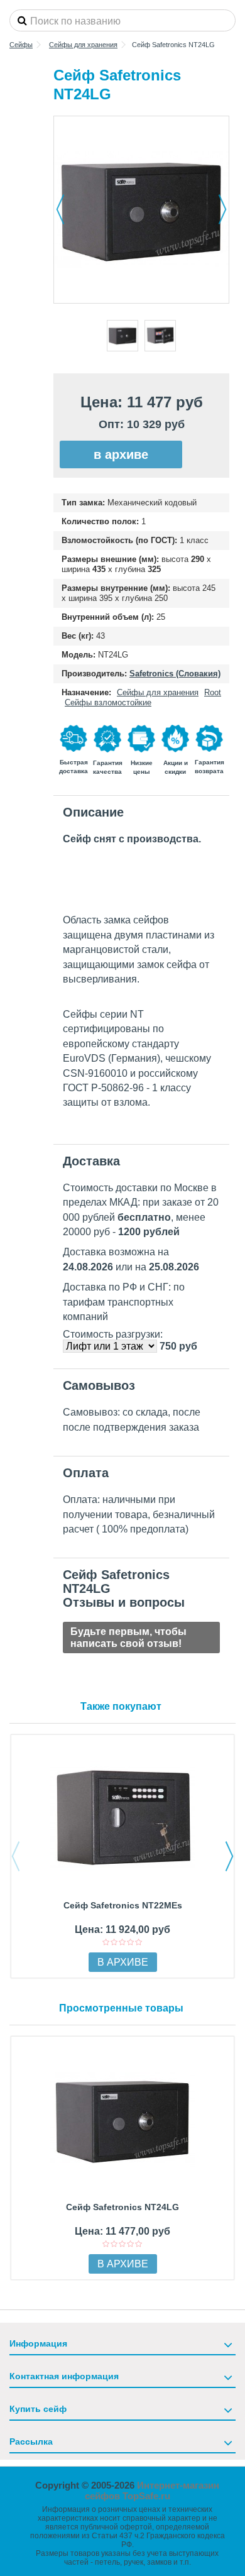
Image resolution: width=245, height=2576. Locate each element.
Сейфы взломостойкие (108, 702)
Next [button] (229, 1856)
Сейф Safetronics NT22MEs (123, 1905)
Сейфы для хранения (158, 692)
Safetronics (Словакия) (175, 674)
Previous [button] (16, 1856)
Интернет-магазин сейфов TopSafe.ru (152, 2491)
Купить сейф (38, 2409)
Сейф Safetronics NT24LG (122, 2207)
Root (213, 692)
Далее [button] (222, 209)
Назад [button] (60, 209)
